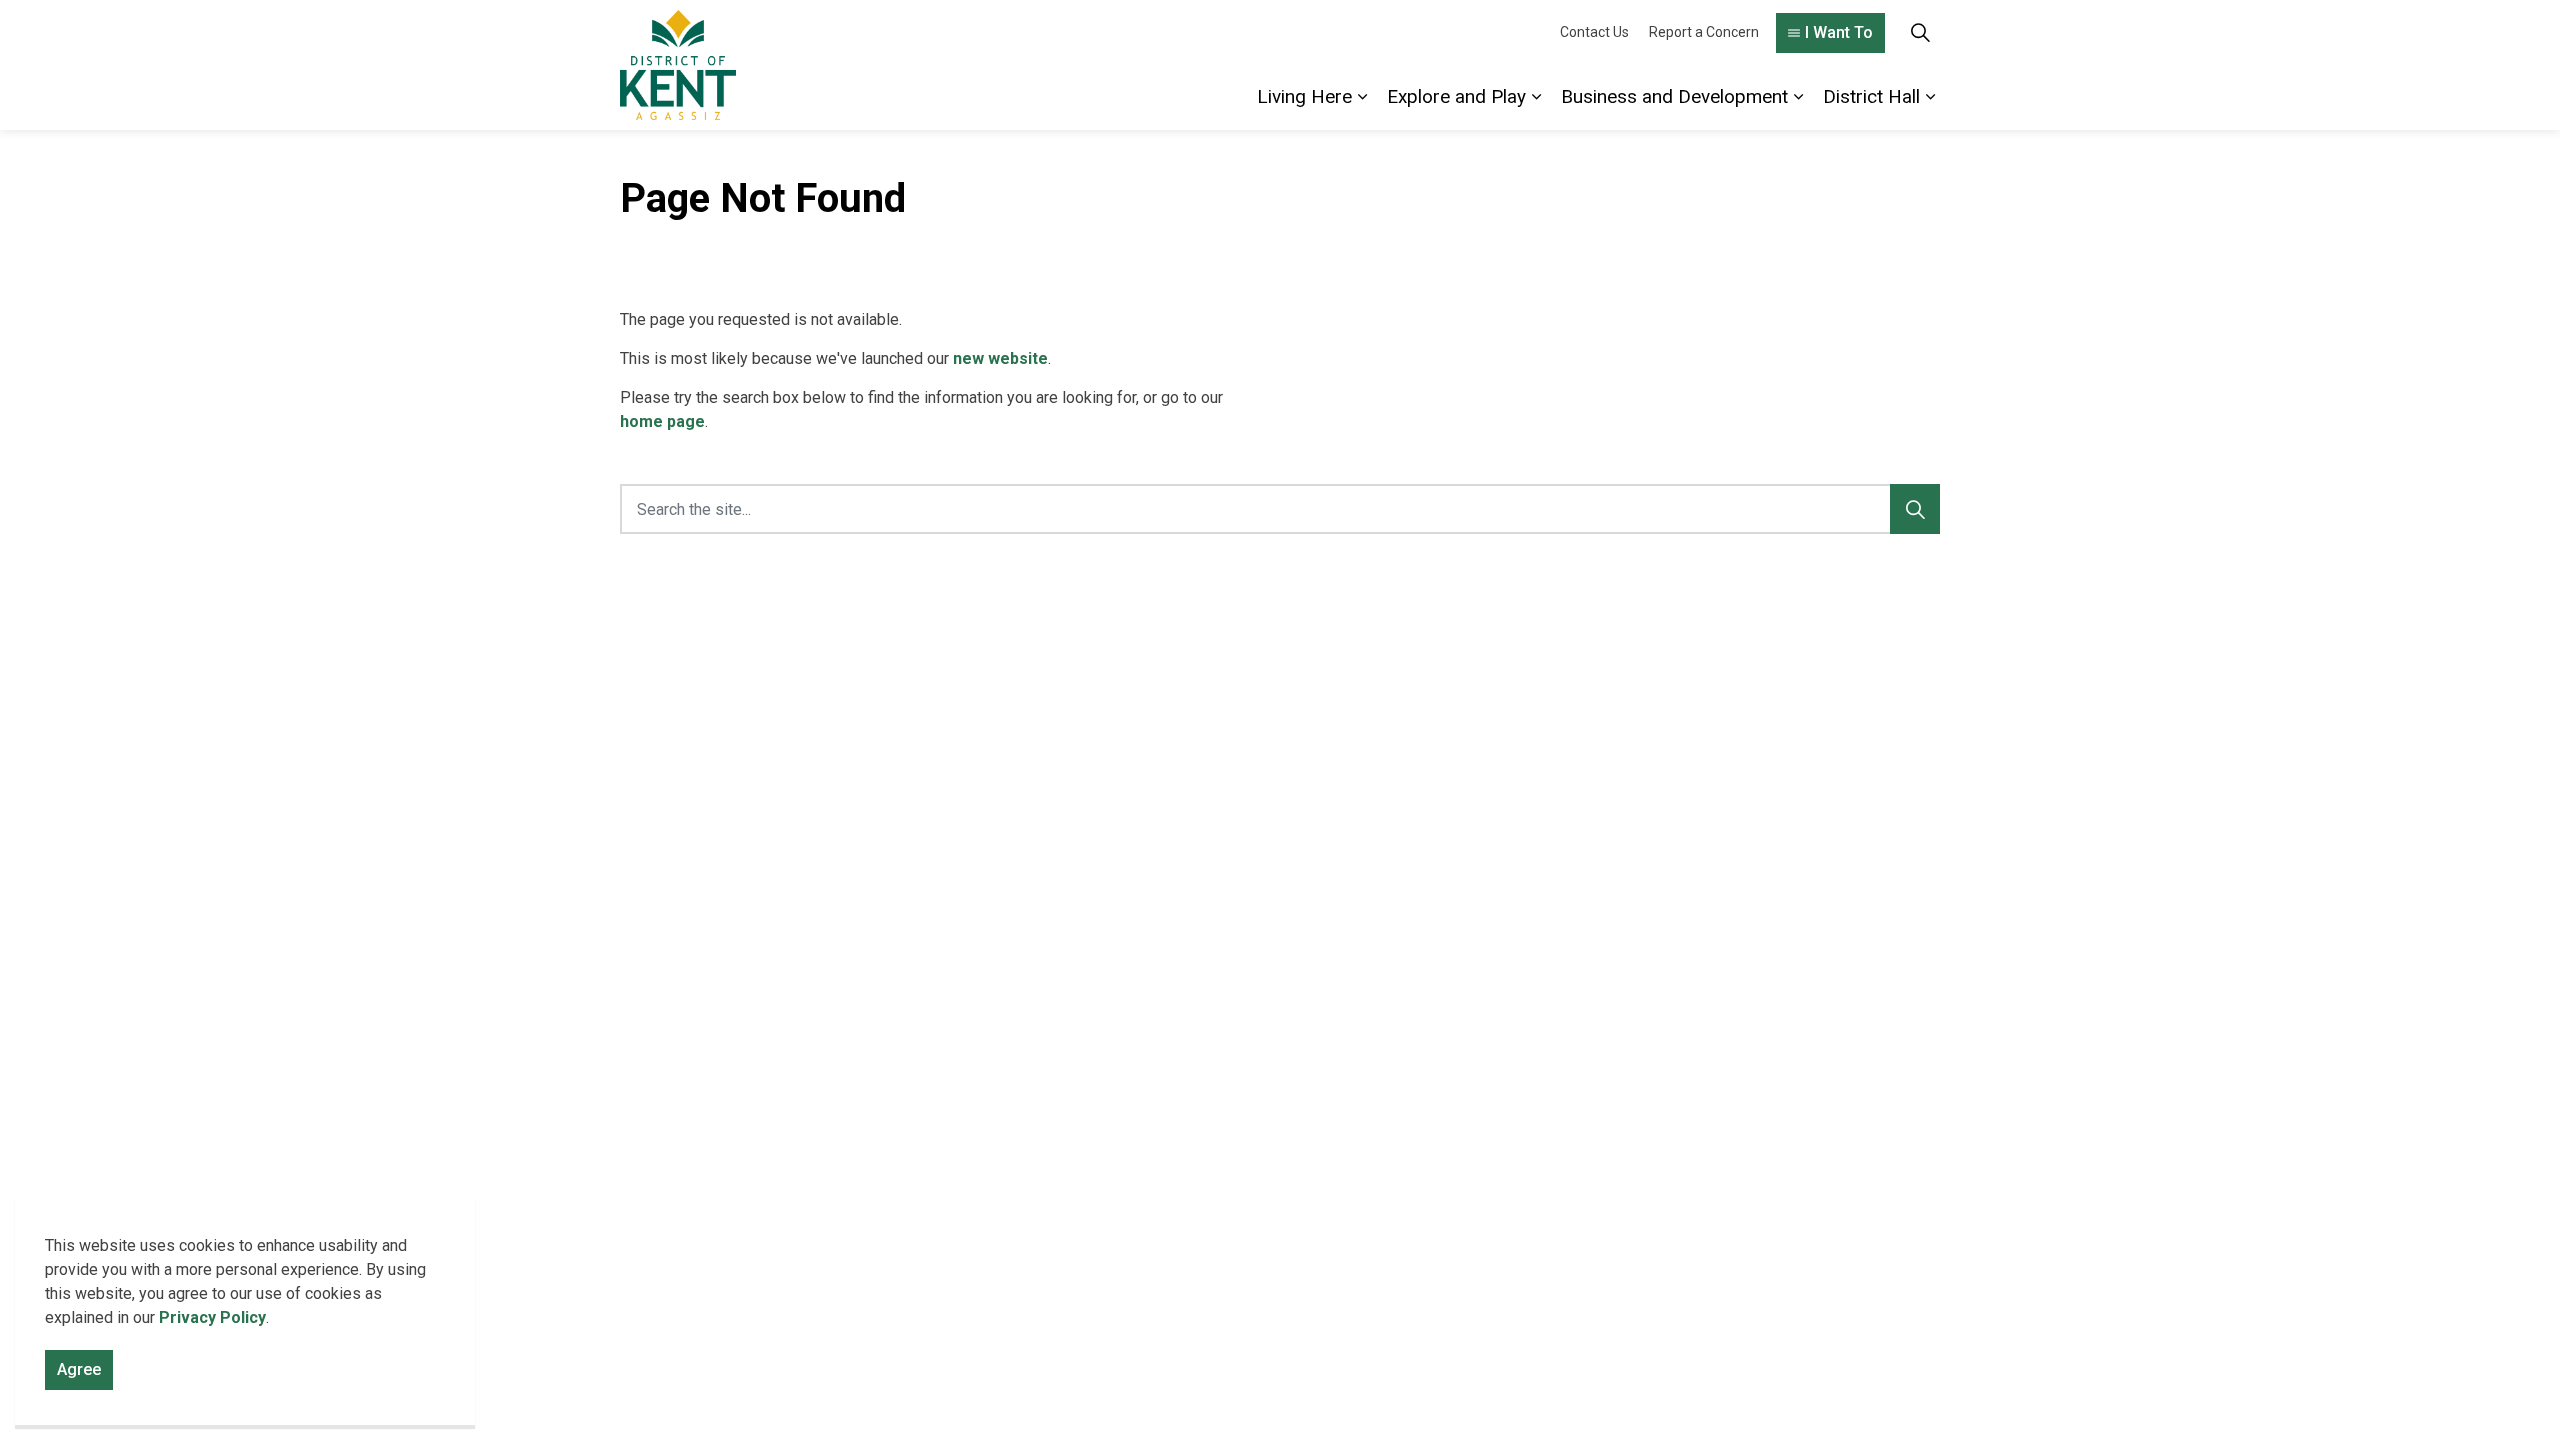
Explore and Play (1456, 96)
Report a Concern (1704, 32)
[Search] (1915, 509)
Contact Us (1594, 32)
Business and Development (1674, 96)
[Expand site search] (1920, 32)
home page (662, 421)
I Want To (1839, 32)
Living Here (1304, 96)
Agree (79, 1369)
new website (1000, 358)
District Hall (1871, 96)
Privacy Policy (212, 1317)
